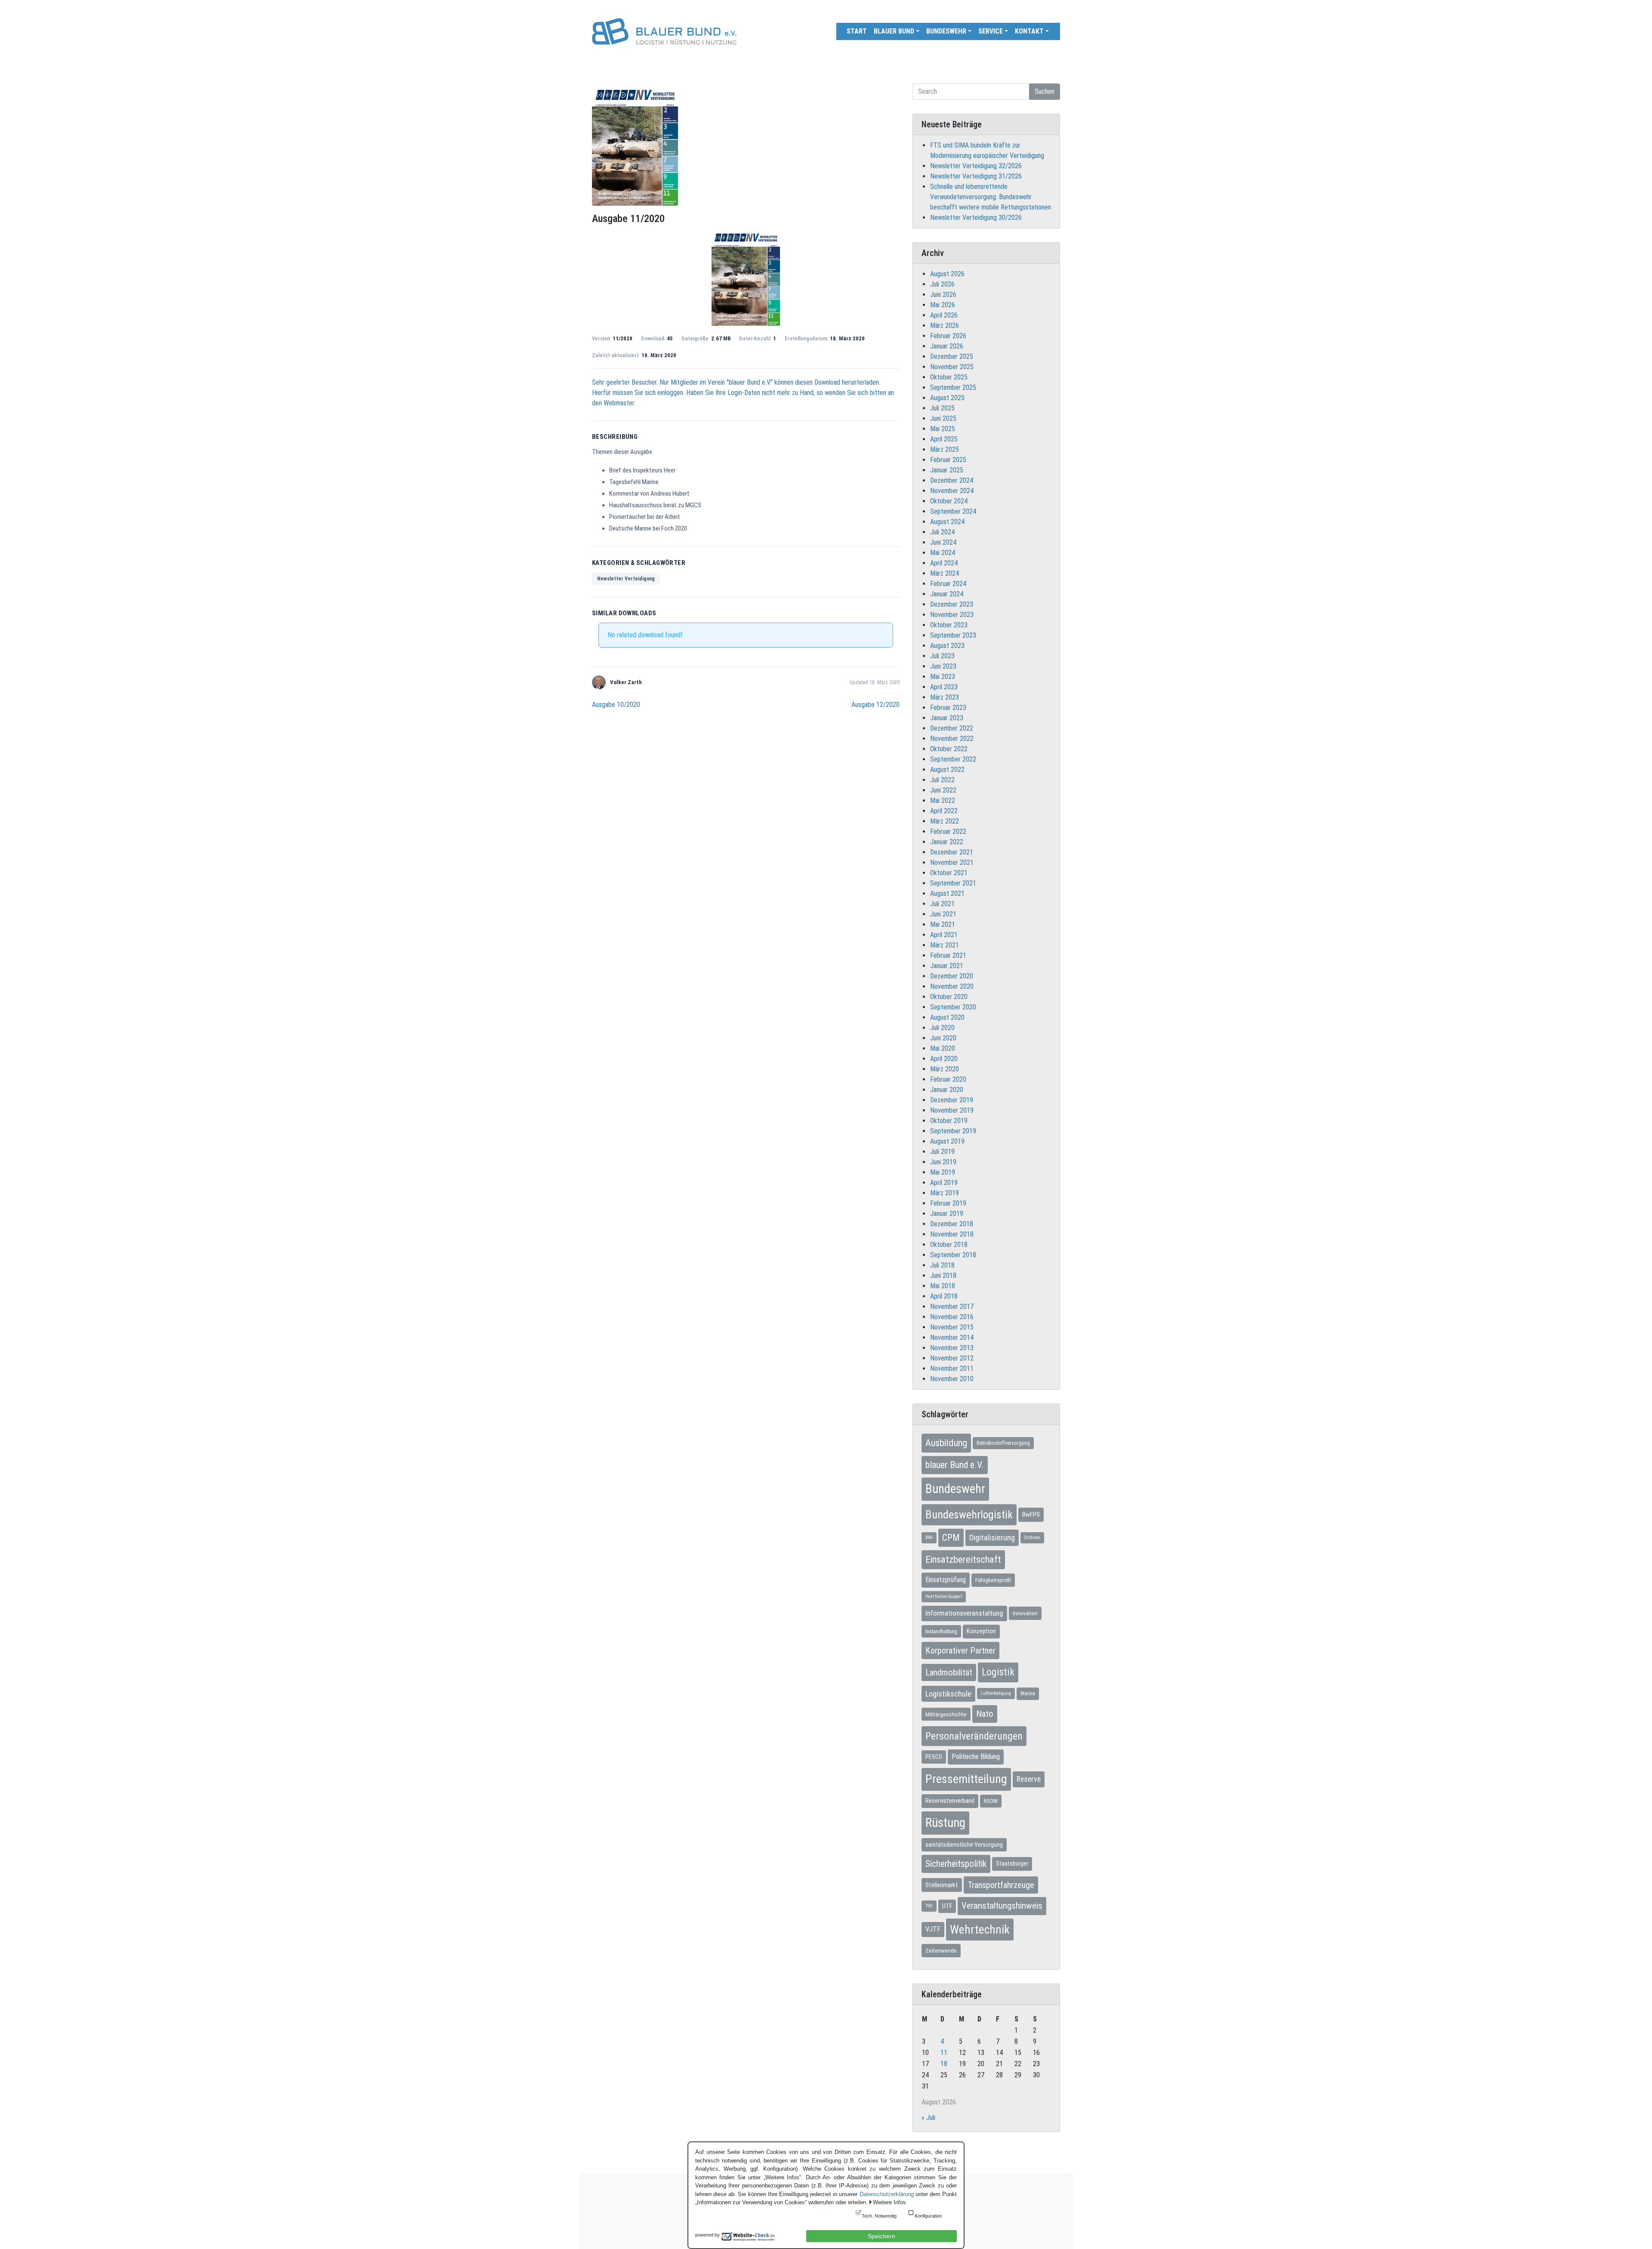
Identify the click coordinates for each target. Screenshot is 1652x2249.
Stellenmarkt (942, 1885)
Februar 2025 (948, 460)
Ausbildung (946, 1443)
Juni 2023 (943, 666)
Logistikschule (948, 1694)
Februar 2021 (948, 955)
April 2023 (944, 687)
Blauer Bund (894, 31)
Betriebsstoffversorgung (1003, 1443)
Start (857, 31)
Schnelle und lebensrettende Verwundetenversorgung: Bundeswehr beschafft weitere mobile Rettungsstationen (991, 197)
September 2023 (953, 635)
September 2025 (953, 387)
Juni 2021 (943, 914)
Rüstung (945, 1823)
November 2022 (952, 739)
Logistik (998, 1672)
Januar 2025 (947, 470)
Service (991, 31)
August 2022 (947, 770)
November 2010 (952, 1379)
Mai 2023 (943, 677)
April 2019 (944, 1183)
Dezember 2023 (952, 604)
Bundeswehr (946, 31)
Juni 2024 (943, 542)
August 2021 (947, 893)
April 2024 (944, 563)
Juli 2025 (942, 408)
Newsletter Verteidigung (626, 579)
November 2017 (952, 1307)
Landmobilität (949, 1672)
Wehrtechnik (980, 1930)
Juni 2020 (943, 1038)
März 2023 (945, 697)
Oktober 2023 (949, 625)
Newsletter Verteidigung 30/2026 (976, 217)
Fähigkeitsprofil (993, 1580)
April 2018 (944, 1296)
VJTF (933, 1929)
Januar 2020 (947, 1090)
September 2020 (953, 1007)
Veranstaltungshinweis (1002, 1906)
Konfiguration (928, 2216)
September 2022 (953, 759)
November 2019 (952, 1110)
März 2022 (945, 821)
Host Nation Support (944, 1597)
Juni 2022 (943, 790)
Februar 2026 (948, 336)
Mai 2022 (943, 801)
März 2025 (945, 449)
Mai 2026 (943, 305)
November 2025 (952, 367)
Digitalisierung (992, 1538)
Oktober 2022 (949, 749)
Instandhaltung (941, 1631)
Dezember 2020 (952, 976)
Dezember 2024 (952, 480)
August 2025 (947, 398)
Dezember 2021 (952, 852)
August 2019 (947, 1141)
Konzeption (981, 1631)
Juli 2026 (942, 284)
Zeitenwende (941, 1950)
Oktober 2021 (949, 873)
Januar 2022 (947, 842)
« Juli (928, 2118)
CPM (951, 1538)
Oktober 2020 (949, 997)
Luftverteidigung (996, 1693)
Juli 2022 (942, 780)
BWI (929, 1538)
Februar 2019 (948, 1203)
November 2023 (952, 615)
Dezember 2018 (952, 1224)
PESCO (934, 1757)
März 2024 (945, 573)
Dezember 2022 (952, 728)
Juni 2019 (943, 1162)
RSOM (991, 1801)
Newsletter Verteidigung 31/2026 (976, 176)
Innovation (1025, 1613)
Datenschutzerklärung (887, 2194)
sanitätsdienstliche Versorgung (964, 1845)
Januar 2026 (947, 346)
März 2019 (945, 1193)
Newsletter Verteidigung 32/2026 (976, 166)
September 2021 (953, 883)
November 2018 (952, 1234)
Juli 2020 (942, 1028)
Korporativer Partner (960, 1651)
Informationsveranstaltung (964, 1613)
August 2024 (947, 522)
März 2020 (945, 1069)
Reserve (1029, 1779)
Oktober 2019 (949, 1121)
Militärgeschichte (946, 1714)
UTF (947, 1906)
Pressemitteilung (966, 1779)
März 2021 (945, 945)
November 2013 (952, 1348)
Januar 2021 (947, 966)
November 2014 (952, 1337)
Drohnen (1032, 1538)
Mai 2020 (943, 1048)
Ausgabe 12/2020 (875, 705)
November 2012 (952, 1358)
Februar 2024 (948, 584)
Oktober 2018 (949, 1245)
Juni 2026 (943, 295)
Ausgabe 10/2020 (616, 705)
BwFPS (1031, 1515)
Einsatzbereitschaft (963, 1559)
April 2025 (944, 439)
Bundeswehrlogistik (969, 1515)
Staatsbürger (1012, 1863)
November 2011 (952, 1368)
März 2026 (945, 325)
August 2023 (947, 646)
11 (944, 2053)
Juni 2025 (943, 418)
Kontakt (1029, 31)
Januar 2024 (947, 594)
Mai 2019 (943, 1172)
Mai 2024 (943, 553)
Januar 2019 (947, 1214)
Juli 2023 (942, 656)
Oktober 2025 (949, 377)
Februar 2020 (948, 1079)
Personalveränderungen (974, 1736)
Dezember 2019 (952, 1100)
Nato (985, 1714)
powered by (707, 2235)
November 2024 (952, 491)
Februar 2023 (948, 708)
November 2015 (952, 1327)
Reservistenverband (950, 1801)
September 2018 (953, 1255)
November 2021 (952, 862)
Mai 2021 (943, 924)
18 (944, 2064)
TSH (929, 1906)
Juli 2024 (942, 532)
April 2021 (944, 935)
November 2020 (952, 986)
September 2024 (953, 511)
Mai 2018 (943, 1286)
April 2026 (944, 315)
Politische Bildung (976, 1757)
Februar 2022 (948, 831)
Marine (1028, 1694)
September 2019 (953, 1131)
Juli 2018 (942, 1265)
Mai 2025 (943, 429)
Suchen (1045, 91)
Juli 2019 (942, 1152)
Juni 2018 (943, 1276)
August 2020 (947, 1017)
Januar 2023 (947, 718)
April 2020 (944, 1059)
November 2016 (952, 1317)
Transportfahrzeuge (1001, 1885)
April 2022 (944, 811)
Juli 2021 (942, 904)
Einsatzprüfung (946, 1580)
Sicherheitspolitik (956, 1864)
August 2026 (947, 274)
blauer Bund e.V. (955, 1465)
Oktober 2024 (949, 501)
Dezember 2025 (952, 356)
